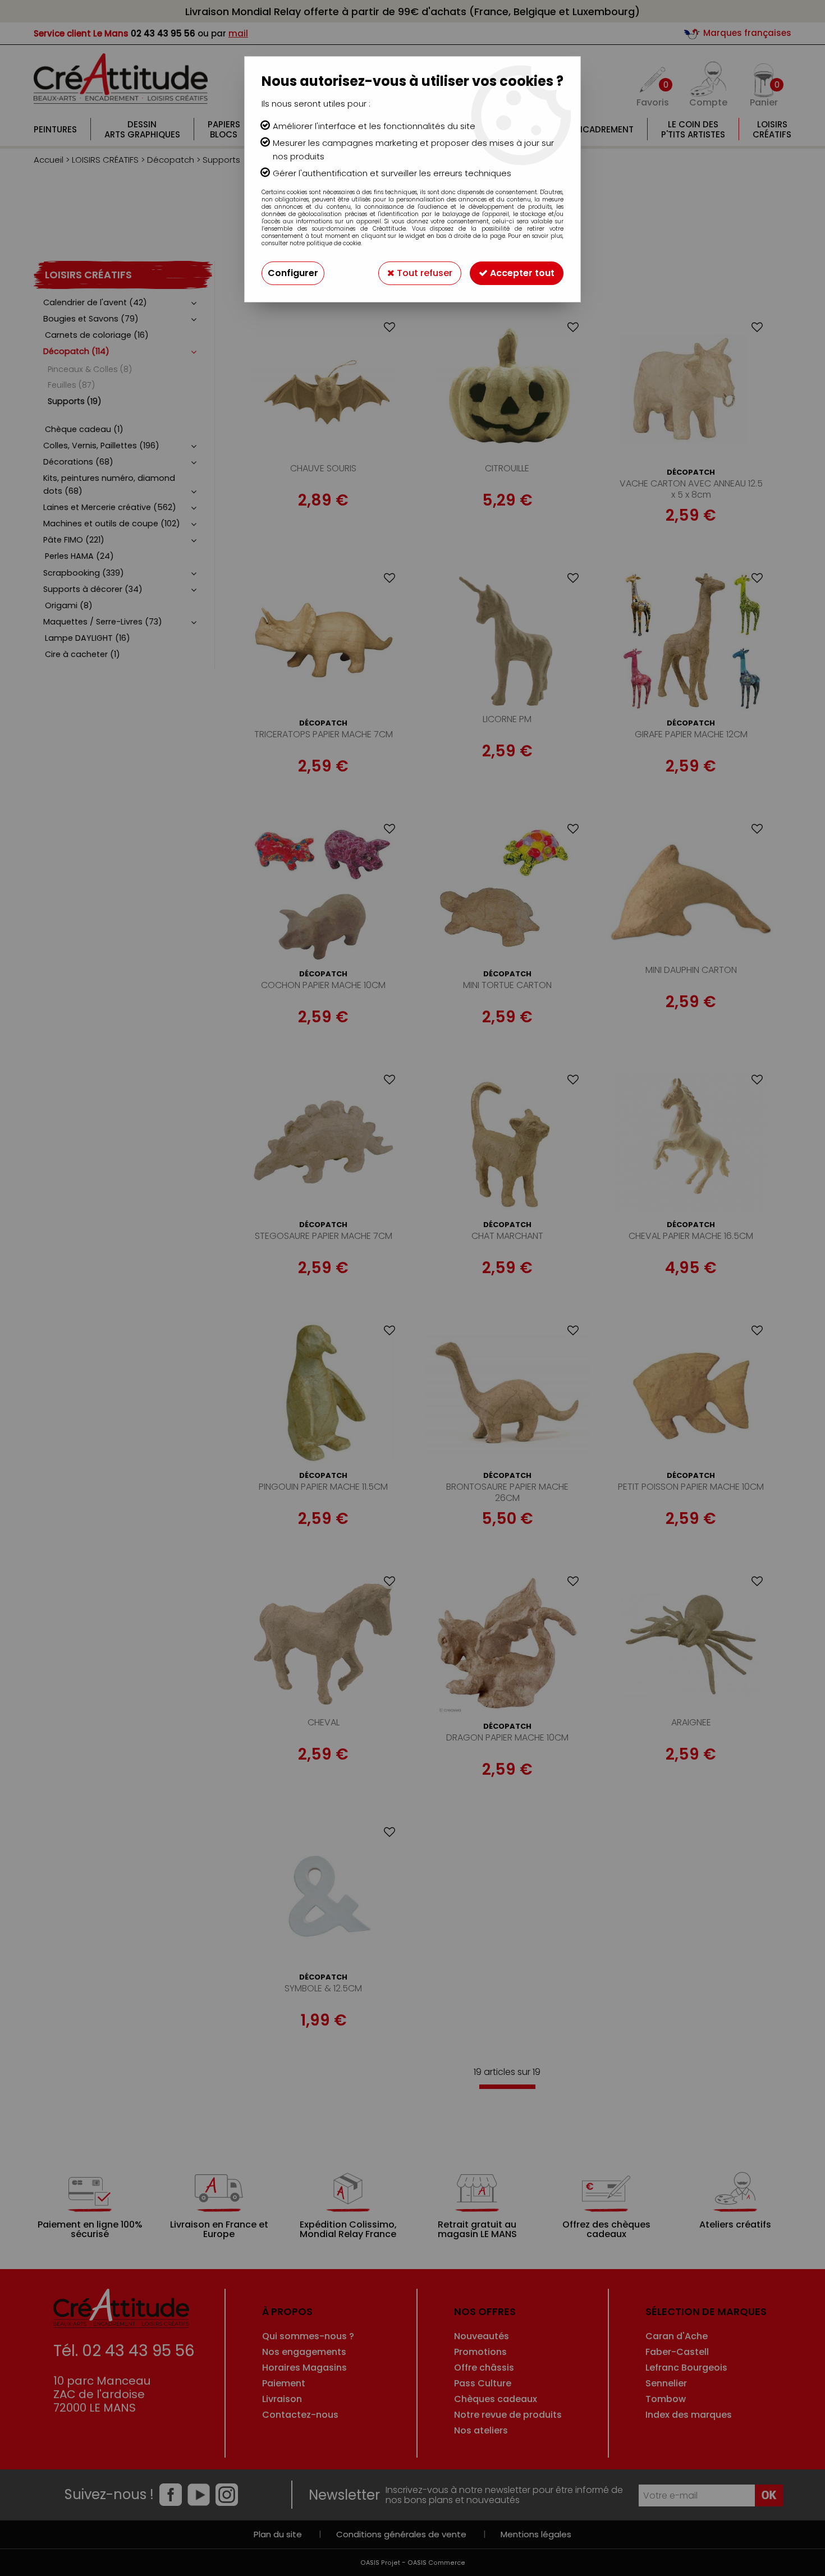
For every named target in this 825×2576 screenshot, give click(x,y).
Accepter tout (521, 273)
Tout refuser (423, 273)
